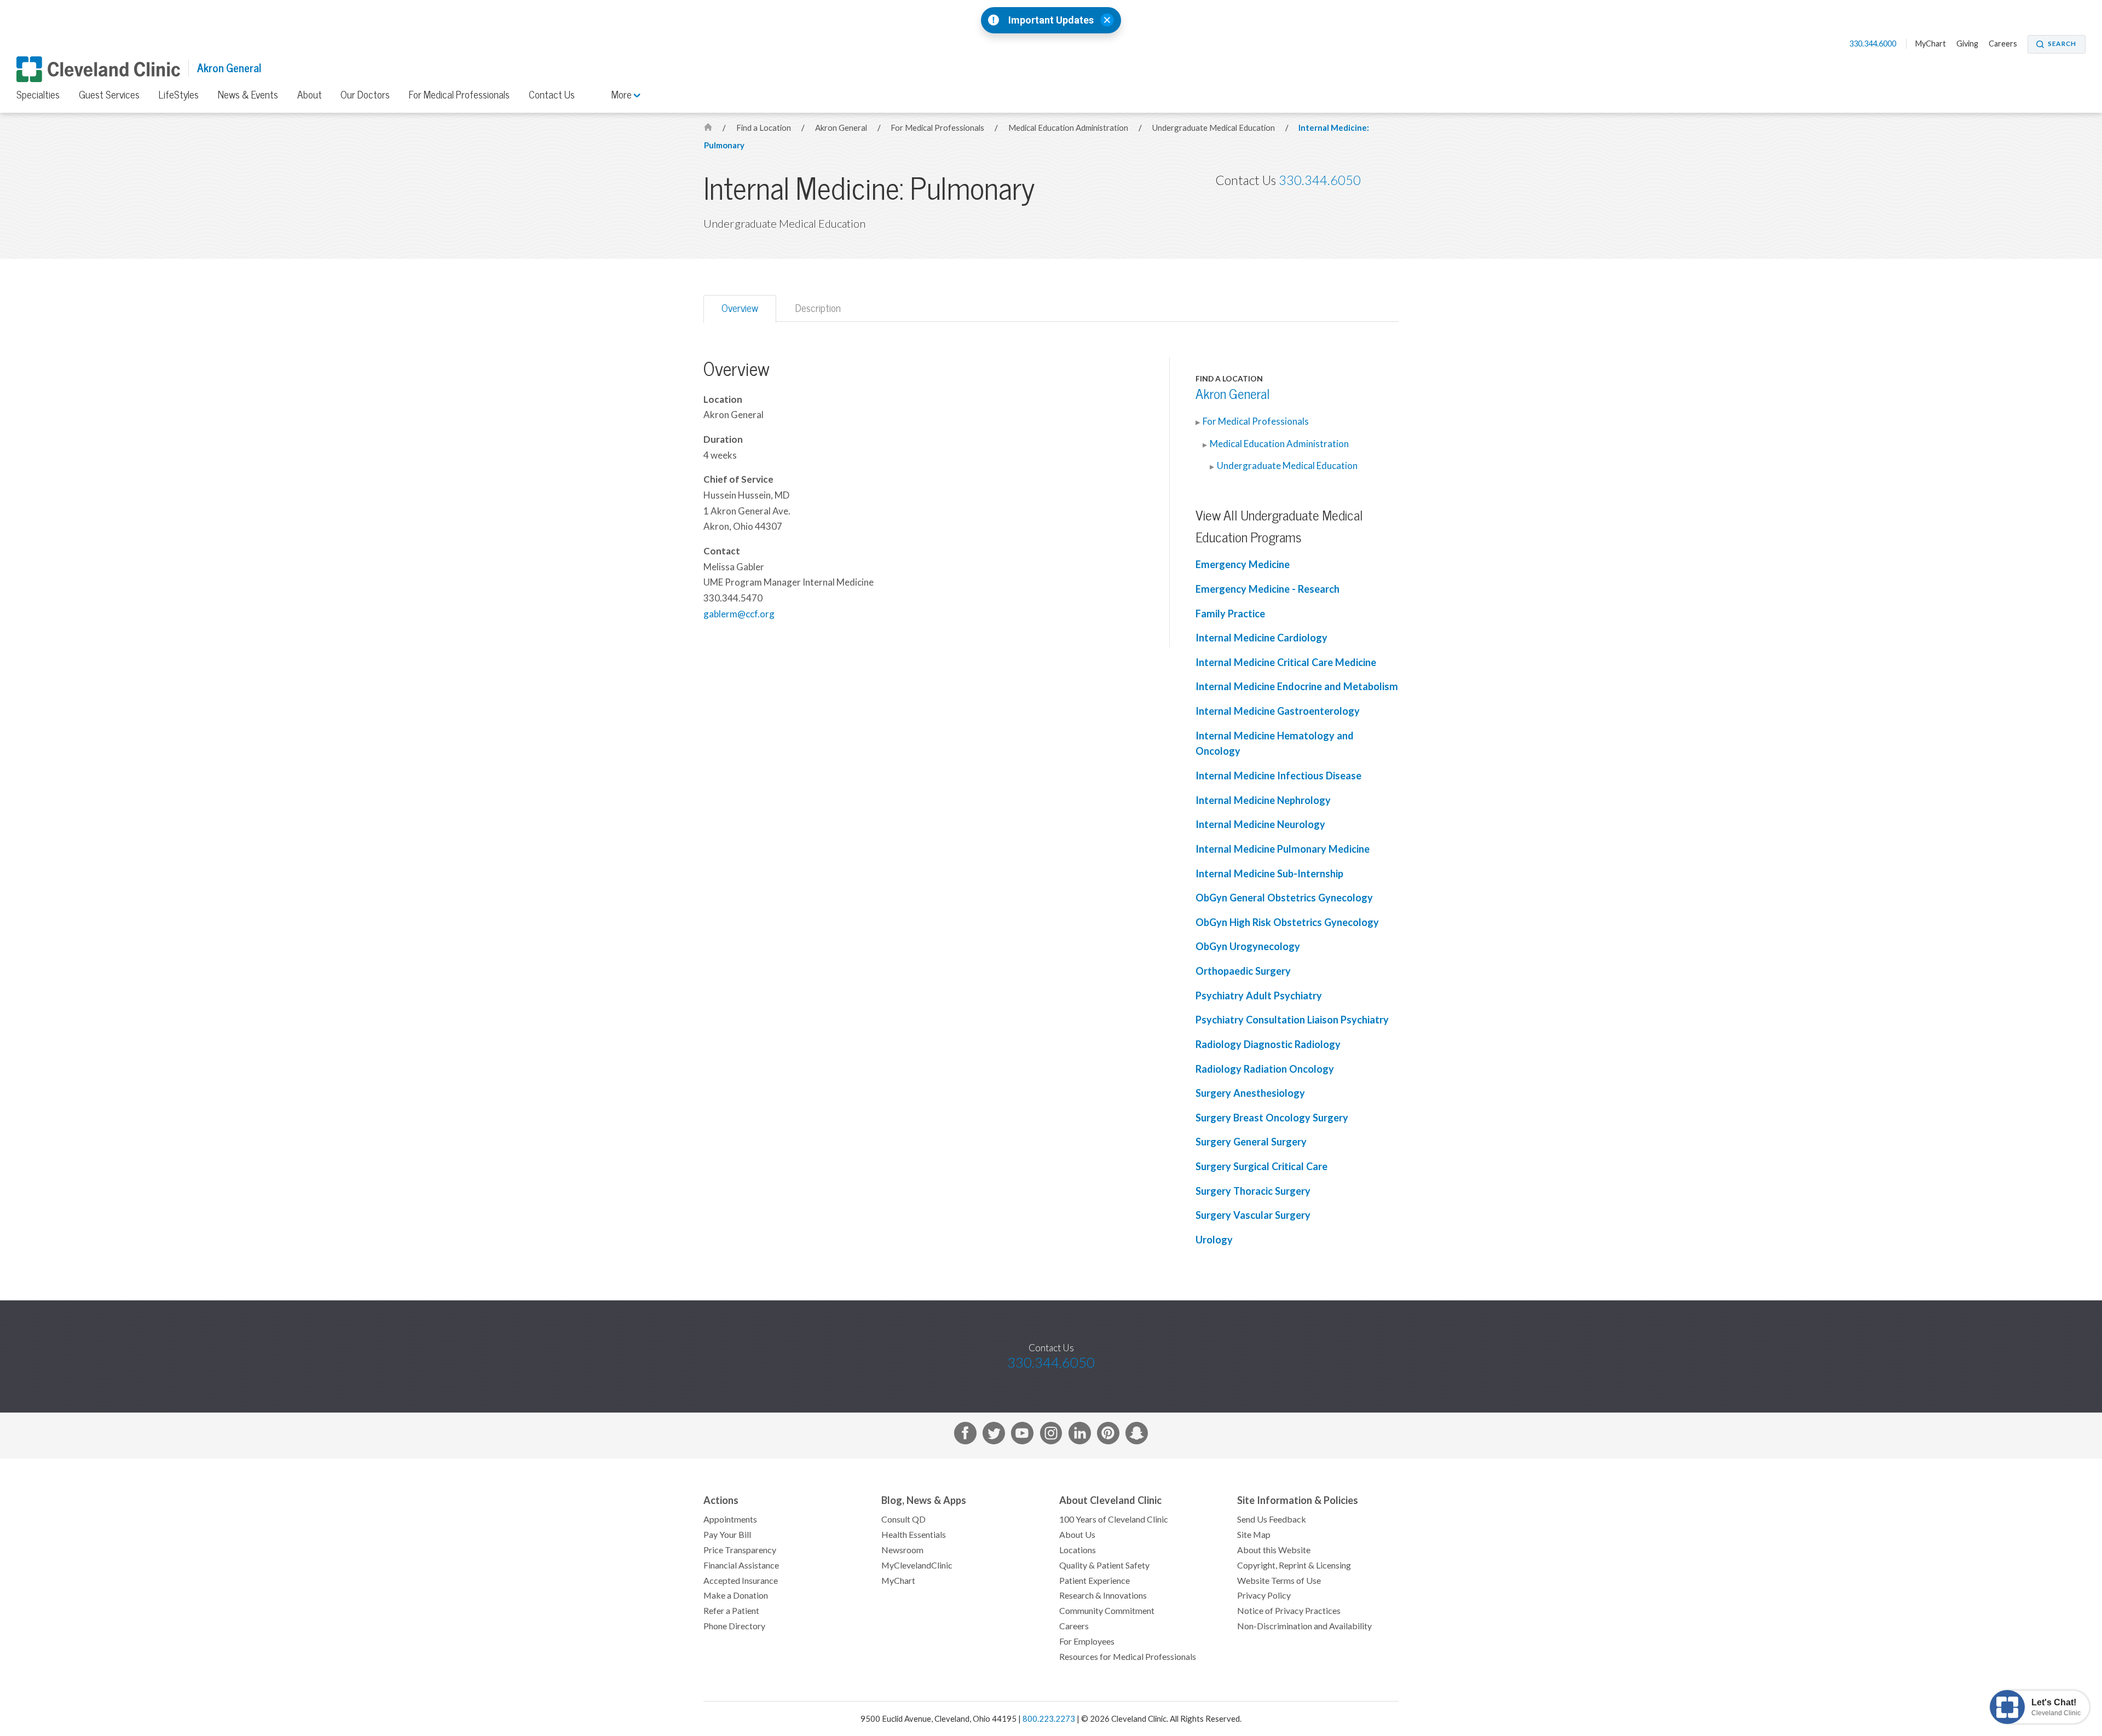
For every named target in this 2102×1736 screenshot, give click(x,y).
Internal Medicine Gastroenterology (1278, 711)
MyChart (1931, 44)
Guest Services (109, 95)
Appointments (730, 1519)
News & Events (248, 95)
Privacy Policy (1264, 1595)
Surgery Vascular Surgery (1253, 1215)
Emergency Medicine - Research (1267, 589)
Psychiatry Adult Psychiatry (1259, 996)
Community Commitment (1107, 1611)
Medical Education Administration (1069, 128)
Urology (1214, 1240)
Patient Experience (1095, 1581)
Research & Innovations (1103, 1595)
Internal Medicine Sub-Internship (1269, 874)
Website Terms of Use (1279, 1581)
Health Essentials (914, 1535)
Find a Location (764, 128)
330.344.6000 (1873, 44)
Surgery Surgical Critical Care (1261, 1167)
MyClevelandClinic (917, 1565)
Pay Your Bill (727, 1535)
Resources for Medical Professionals (1128, 1657)
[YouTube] (1022, 1435)
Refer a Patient (731, 1611)
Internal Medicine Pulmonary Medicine (1283, 849)
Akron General (229, 68)
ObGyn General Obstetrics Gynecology (1284, 898)
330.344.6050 (1320, 180)
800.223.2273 (1049, 1719)
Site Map (1254, 1535)
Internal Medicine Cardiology (1261, 638)
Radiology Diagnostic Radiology (1268, 1045)
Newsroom (902, 1550)
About (310, 95)
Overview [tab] (740, 308)
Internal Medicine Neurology (1260, 824)
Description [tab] (818, 308)
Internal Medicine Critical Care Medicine (1286, 662)
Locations (1078, 1550)
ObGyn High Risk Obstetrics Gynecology (1287, 922)
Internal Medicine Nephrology (1263, 800)
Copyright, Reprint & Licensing (1294, 1565)
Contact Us (552, 95)
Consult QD (903, 1519)
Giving (1967, 44)
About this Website (1274, 1550)
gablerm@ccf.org (739, 614)
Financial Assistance (741, 1565)
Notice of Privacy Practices (1289, 1611)
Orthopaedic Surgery (1243, 971)
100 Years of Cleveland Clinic (1114, 1519)
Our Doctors (365, 95)
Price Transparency (740, 1550)
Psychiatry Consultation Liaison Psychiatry (1292, 1020)
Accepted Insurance (741, 1581)
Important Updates (1051, 20)
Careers (2003, 44)
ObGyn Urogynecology (1248, 947)
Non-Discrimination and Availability (1304, 1626)
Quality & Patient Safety (1104, 1565)
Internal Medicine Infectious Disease (1278, 776)
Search (2062, 44)
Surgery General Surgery (1251, 1142)
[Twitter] (994, 1435)
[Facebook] (965, 1435)
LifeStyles (179, 95)
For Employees (1087, 1641)
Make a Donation (736, 1595)
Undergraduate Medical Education (1214, 128)
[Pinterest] (1108, 1435)
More (623, 95)
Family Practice (1230, 614)
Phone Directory (734, 1626)
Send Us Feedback (1272, 1519)
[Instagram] (1051, 1435)
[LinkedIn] (1080, 1435)
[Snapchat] (1137, 1435)
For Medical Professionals (459, 95)
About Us (1077, 1535)
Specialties (38, 95)
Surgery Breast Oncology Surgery (1272, 1118)
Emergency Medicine (1243, 565)
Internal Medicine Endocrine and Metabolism (1297, 687)
